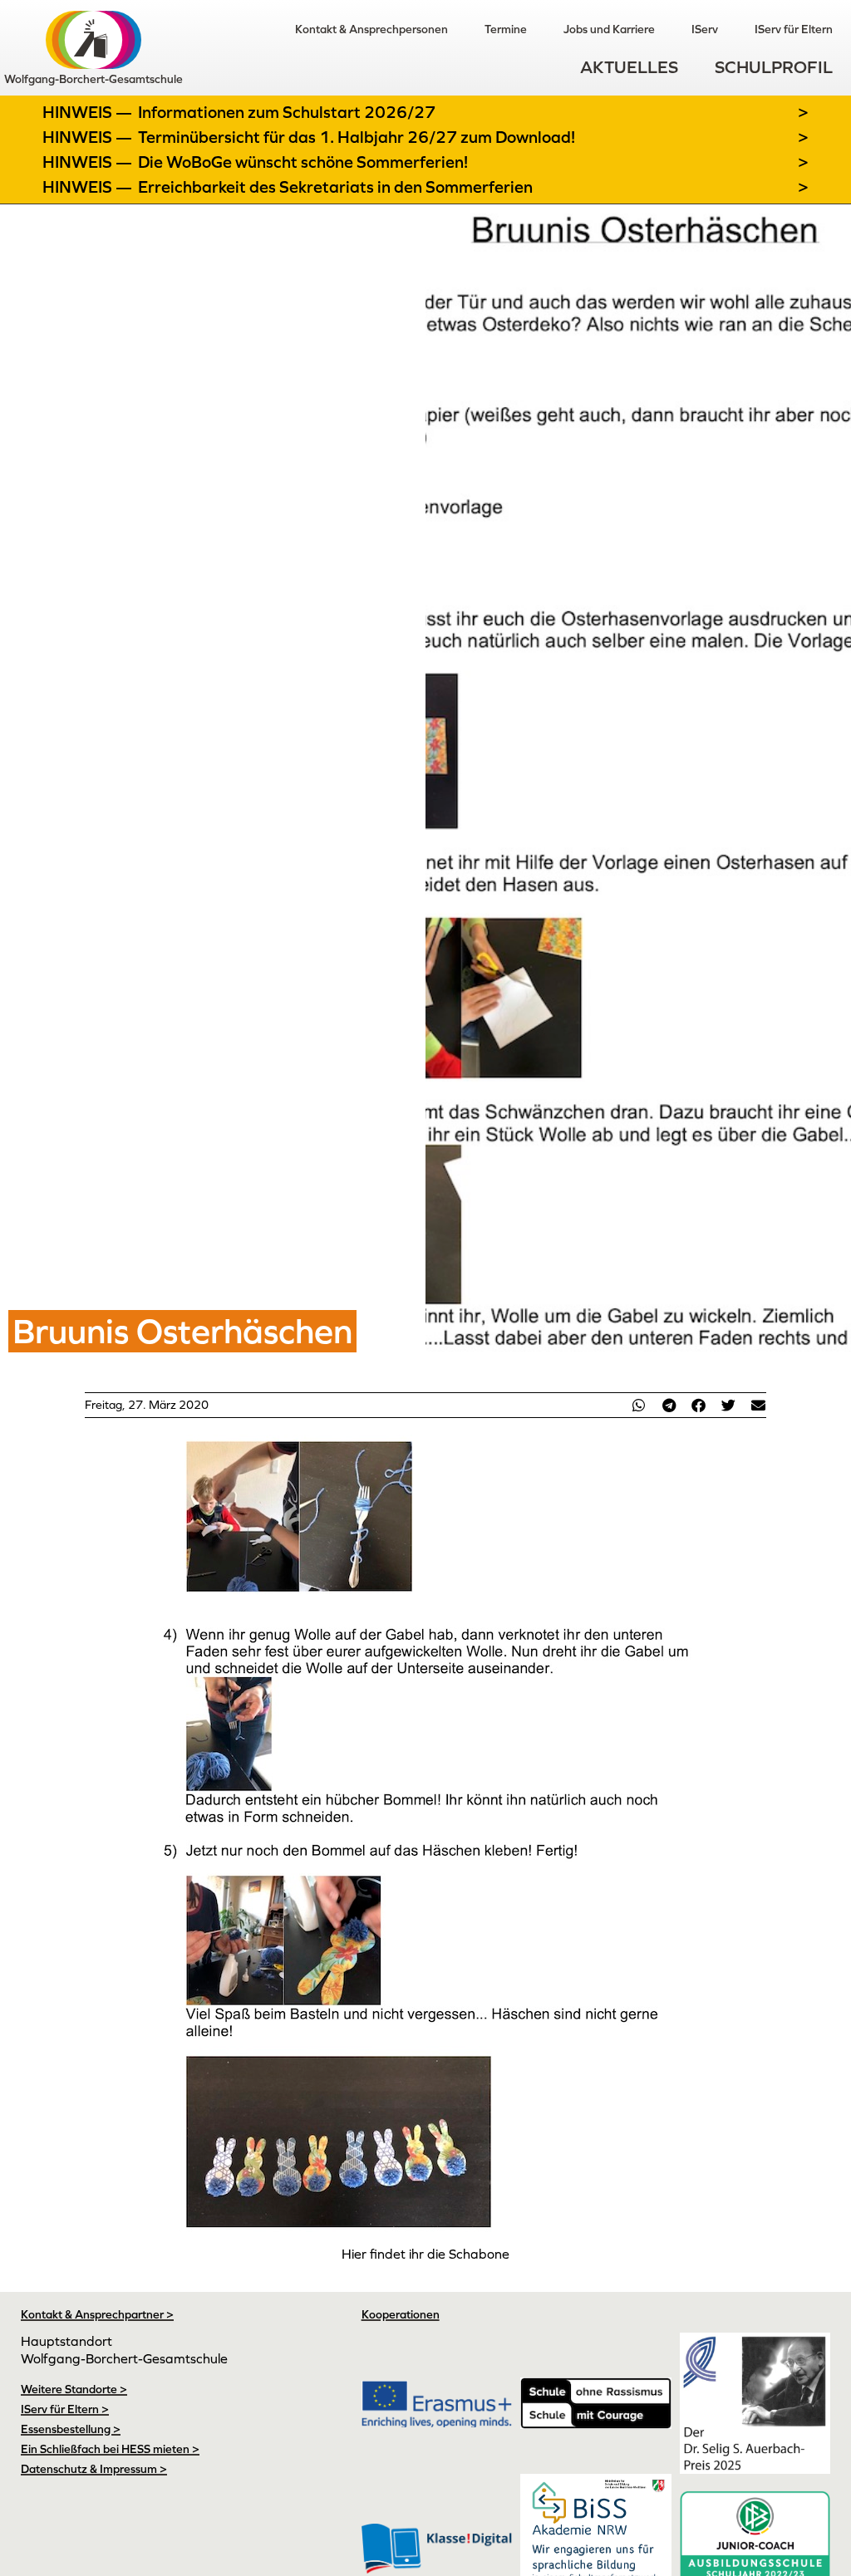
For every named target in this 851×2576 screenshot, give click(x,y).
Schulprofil (774, 67)
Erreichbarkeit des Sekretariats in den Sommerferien (335, 187)
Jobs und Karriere (609, 29)
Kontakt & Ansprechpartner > (97, 2314)
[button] (639, 1405)
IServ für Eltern (794, 29)
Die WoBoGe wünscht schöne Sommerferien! (303, 162)
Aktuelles (629, 67)
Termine (506, 29)
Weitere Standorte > (74, 2389)
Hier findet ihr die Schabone (425, 2254)
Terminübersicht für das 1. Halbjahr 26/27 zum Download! (357, 137)
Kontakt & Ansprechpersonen (371, 29)
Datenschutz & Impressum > (94, 2469)
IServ (705, 29)
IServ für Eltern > (65, 2409)
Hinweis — (89, 112)
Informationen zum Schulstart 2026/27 (287, 112)
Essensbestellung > (71, 2429)
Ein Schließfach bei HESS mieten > (110, 2449)
